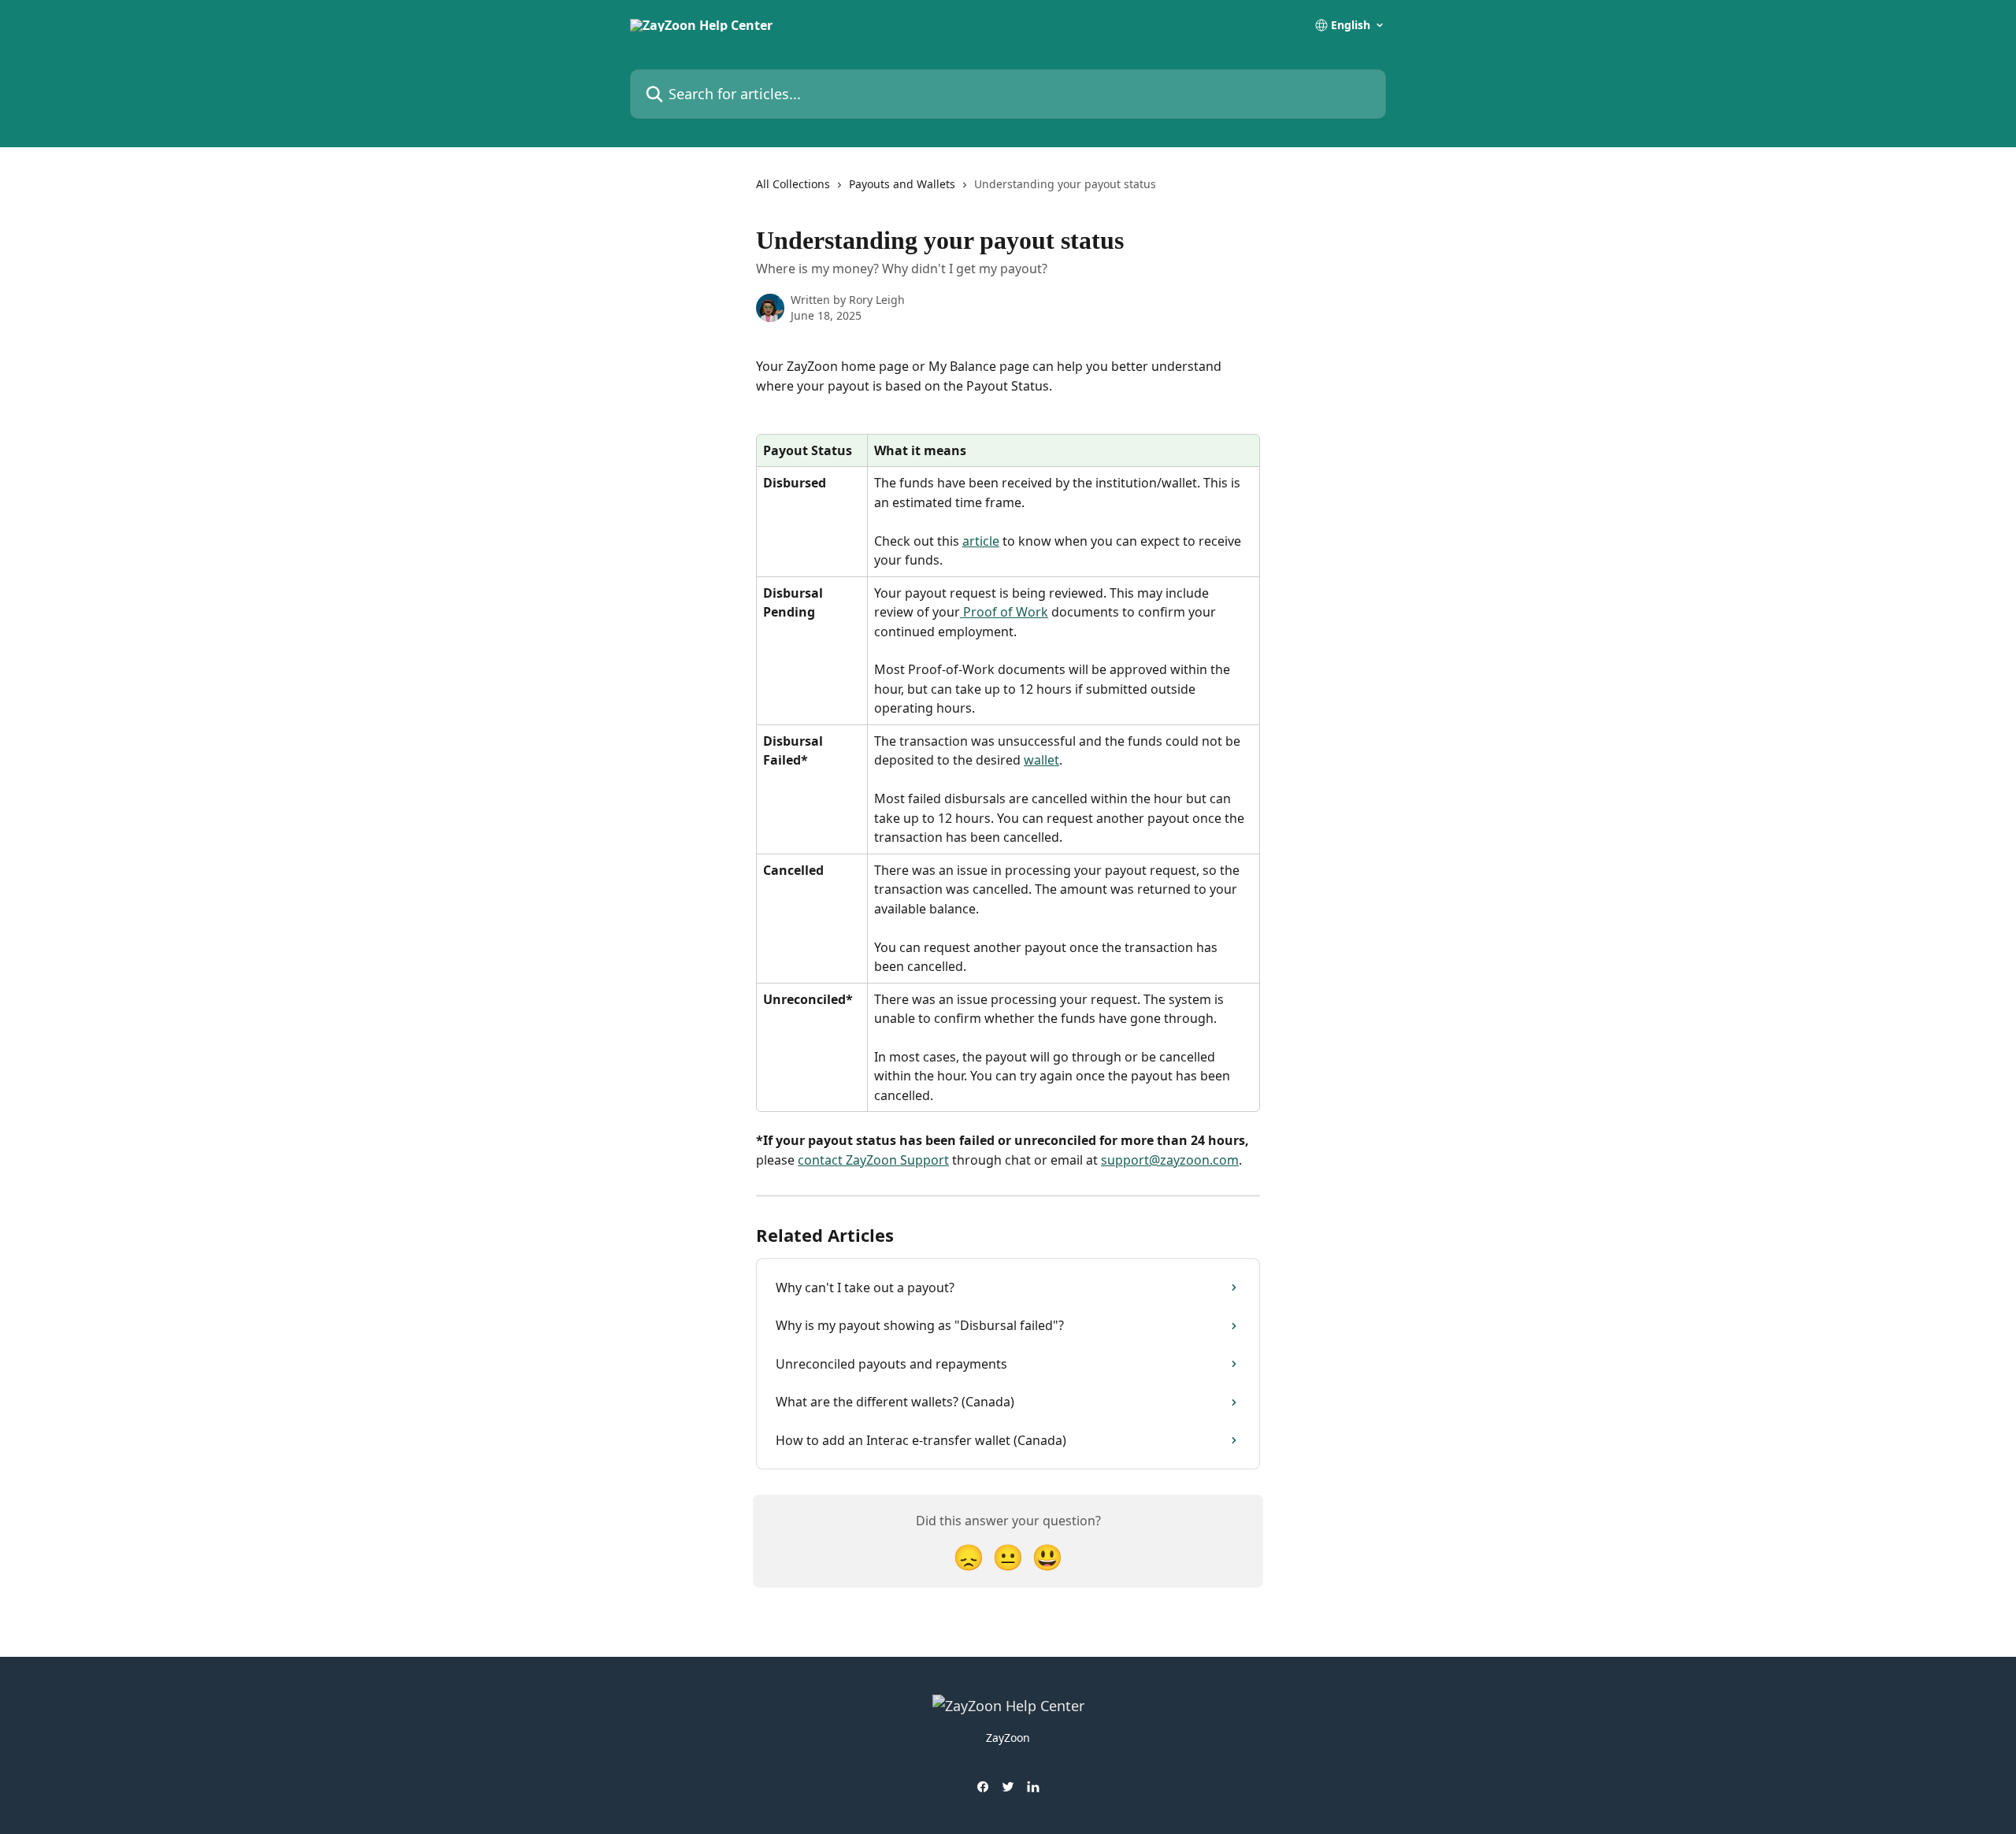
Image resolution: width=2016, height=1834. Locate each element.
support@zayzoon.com (1170, 1160)
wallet (1041, 760)
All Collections (793, 184)
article (981, 541)
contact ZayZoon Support (873, 1160)
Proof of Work (1004, 612)
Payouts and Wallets (902, 184)
